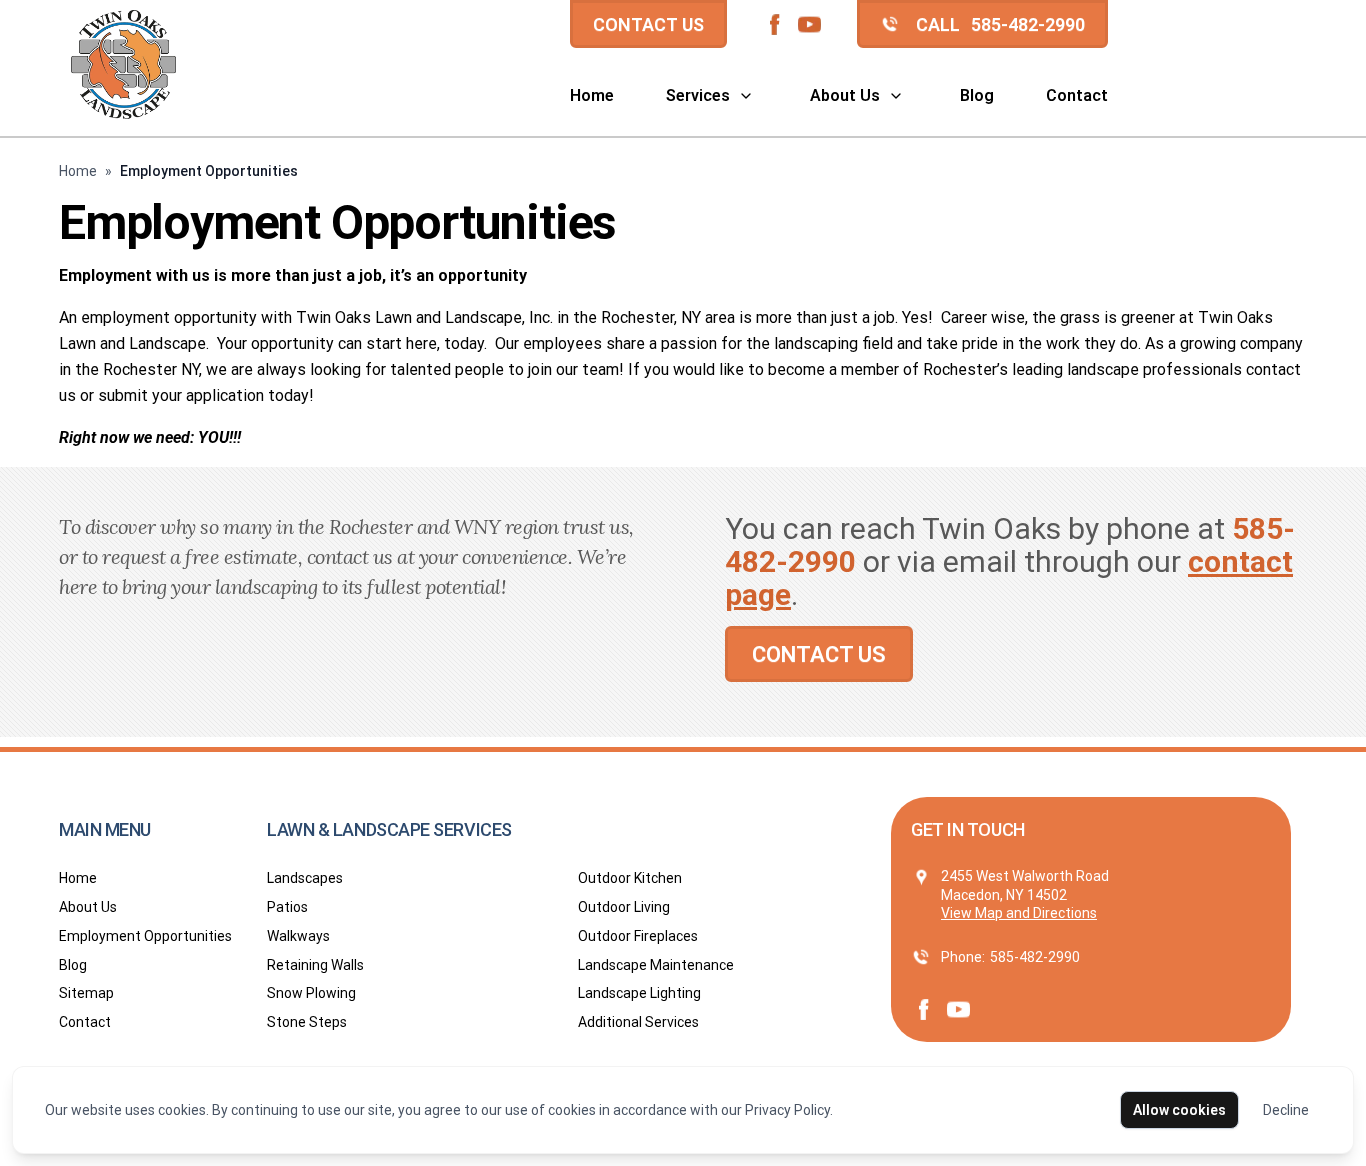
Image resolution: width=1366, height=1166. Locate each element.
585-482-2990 (1035, 957)
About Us (845, 95)
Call (1000, 24)
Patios (287, 907)
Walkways (298, 936)
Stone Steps (307, 1022)
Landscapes (305, 878)
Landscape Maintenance (656, 965)
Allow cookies (1179, 1110)
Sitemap (86, 993)
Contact (1077, 95)
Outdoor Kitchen (630, 878)
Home (592, 95)
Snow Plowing (311, 993)
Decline (1286, 1110)
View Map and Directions (1019, 913)
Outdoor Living (624, 907)
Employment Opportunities (145, 936)
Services (698, 95)
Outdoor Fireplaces (638, 936)
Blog (977, 95)
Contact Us (648, 24)
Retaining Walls (315, 965)
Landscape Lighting (639, 993)
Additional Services (638, 1022)
